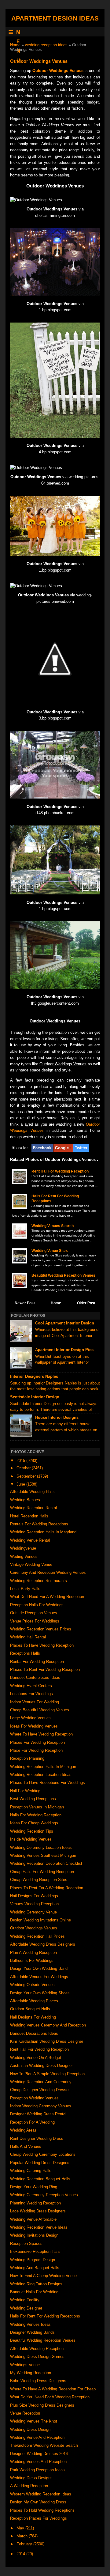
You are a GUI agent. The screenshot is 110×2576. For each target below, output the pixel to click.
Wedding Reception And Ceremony (41, 2082)
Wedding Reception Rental (33, 1508)
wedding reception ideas (46, 45)
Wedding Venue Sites (50, 1251)
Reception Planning (27, 1758)
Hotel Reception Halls (29, 1516)
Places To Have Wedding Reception (42, 1645)
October (24, 1468)
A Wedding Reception (29, 2486)
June (21, 1484)
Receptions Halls (25, 1653)
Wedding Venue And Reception (37, 2437)
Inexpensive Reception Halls (35, 2251)
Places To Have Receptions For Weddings (48, 1783)
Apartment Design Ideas (55, 18)
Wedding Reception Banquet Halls (40, 2179)
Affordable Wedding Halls (32, 1492)
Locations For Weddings (31, 1694)
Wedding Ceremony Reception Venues (44, 2195)
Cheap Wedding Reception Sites (39, 1880)
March (23, 2536)
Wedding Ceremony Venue (33, 1912)
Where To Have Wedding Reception (41, 1734)
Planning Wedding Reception (35, 2203)
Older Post (86, 1303)
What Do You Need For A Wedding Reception (50, 2397)
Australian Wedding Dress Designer (41, 2066)
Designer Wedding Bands (32, 2332)
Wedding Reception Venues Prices (41, 1629)
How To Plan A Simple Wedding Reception (47, 2074)
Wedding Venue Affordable (33, 2219)
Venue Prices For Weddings (35, 1621)
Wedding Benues (25, 1500)
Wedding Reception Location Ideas (41, 1775)
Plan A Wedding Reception (33, 1953)
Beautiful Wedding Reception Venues (63, 1275)
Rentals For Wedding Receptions (39, 1524)
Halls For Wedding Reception (36, 1815)
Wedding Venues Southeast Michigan (43, 1855)
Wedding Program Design (33, 2260)
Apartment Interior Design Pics (64, 1350)
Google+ (63, 1148)
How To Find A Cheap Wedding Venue (43, 2276)
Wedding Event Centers (31, 1686)
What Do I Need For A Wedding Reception (47, 1597)
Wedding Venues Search (53, 1226)
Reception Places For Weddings (38, 2518)
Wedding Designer (26, 2308)
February (25, 2544)
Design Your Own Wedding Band (39, 1968)
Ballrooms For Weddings (32, 1960)
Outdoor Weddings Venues (58, 71)
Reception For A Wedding (32, 2122)
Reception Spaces (26, 2244)
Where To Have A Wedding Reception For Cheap (53, 2389)
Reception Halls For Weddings (37, 1605)
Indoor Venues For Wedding (35, 1702)
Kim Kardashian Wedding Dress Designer (47, 2041)
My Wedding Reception (31, 2373)
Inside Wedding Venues (31, 1839)
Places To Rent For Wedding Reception (45, 1669)
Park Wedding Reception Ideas (37, 2470)
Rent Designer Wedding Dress (37, 2138)
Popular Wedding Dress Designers (40, 2163)
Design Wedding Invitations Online (40, 1920)
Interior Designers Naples (34, 1376)
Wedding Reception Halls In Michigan (43, 1767)
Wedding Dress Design (30, 2429)
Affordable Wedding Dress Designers (43, 1944)
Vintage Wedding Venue (31, 1564)
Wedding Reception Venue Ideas (39, 2227)
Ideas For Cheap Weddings (34, 1823)
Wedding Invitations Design (34, 2235)
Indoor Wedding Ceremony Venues (41, 2106)
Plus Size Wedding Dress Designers (42, 2405)
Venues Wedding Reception (34, 1904)
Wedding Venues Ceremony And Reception (48, 2025)
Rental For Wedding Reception (37, 1662)
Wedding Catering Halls (31, 2171)
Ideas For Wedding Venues (34, 1726)
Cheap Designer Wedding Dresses (40, 2090)
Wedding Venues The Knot (34, 2421)
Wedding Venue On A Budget (36, 2058)
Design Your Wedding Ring (34, 2187)
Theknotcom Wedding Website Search (44, 2445)
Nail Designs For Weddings (34, 1896)
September (27, 1476)
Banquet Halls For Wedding (34, 2292)
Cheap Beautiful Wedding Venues (40, 1710)
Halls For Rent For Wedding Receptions (45, 2316)
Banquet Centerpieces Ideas (35, 1677)
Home (15, 45)
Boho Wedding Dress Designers (38, 2381)
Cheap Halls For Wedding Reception (42, 1872)
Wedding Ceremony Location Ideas (41, 1847)
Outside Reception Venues (34, 1613)
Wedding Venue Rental (30, 1540)
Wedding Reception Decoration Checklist (46, 1863)
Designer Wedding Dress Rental (38, 2114)
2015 (21, 1461)
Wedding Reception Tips (32, 1831)
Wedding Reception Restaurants (38, 1581)
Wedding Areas (23, 2130)
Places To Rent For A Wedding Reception (47, 1888)
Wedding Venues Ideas (30, 2324)
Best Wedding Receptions (33, 1799)
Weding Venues (24, 1556)
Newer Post (25, 1303)
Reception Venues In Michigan (37, 1807)
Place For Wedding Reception (36, 1750)
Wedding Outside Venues (32, 1985)
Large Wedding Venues (30, 1718)
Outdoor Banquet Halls (30, 2009)
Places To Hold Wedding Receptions (42, 2510)
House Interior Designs (57, 1417)
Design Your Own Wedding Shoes (40, 1993)
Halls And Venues (26, 2146)
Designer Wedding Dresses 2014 (39, 2454)
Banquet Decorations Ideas (34, 2033)
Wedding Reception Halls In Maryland (43, 1532)
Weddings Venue (25, 2365)
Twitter (81, 1148)
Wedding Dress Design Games (37, 2357)
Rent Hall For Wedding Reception (60, 1171)
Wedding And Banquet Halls (35, 2268)
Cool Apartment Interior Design (65, 1323)
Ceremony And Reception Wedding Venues (48, 1572)
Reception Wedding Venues (34, 2098)
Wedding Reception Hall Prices (37, 1936)
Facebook (42, 1148)
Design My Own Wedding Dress (38, 2502)
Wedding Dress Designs (31, 2478)
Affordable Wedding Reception (37, 2349)
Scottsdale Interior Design (35, 1397)
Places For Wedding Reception (37, 1742)
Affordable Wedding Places (34, 2001)
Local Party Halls (25, 1589)
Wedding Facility (25, 2300)
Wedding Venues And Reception (38, 2462)
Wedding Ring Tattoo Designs (36, 2284)
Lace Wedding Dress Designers (38, 2211)
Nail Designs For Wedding (33, 2017)
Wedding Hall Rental (28, 1637)
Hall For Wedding (25, 1791)
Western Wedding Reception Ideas (41, 2494)
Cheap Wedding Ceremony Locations (43, 2154)
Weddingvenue (23, 1548)
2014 (21, 2554)
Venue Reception (25, 2413)
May (21, 2528)
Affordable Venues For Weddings (39, 1977)
